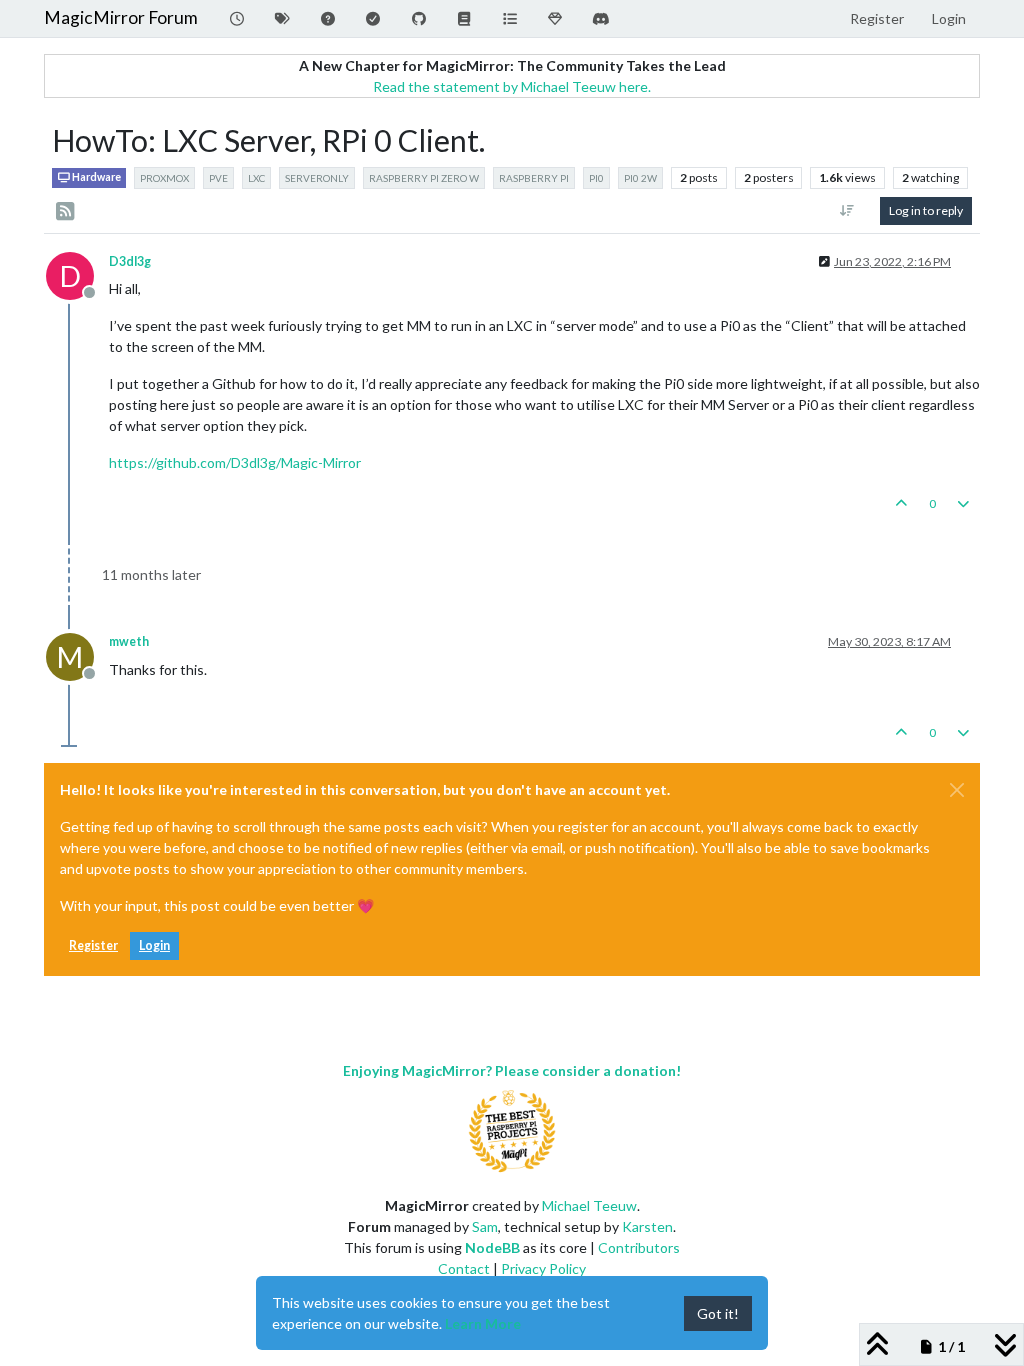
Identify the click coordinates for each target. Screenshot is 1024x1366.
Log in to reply (926, 210)
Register (93, 945)
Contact (464, 1268)
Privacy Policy (543, 1268)
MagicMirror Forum (121, 17)
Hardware (95, 177)
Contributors (639, 1247)
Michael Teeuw (589, 1205)
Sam (485, 1226)
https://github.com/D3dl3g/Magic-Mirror (235, 462)
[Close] (957, 790)
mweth (129, 641)
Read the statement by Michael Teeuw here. (512, 86)
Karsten (647, 1226)
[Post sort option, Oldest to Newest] (847, 211)
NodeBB (492, 1247)
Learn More (483, 1323)
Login (154, 945)
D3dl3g (130, 261)
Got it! (718, 1313)
